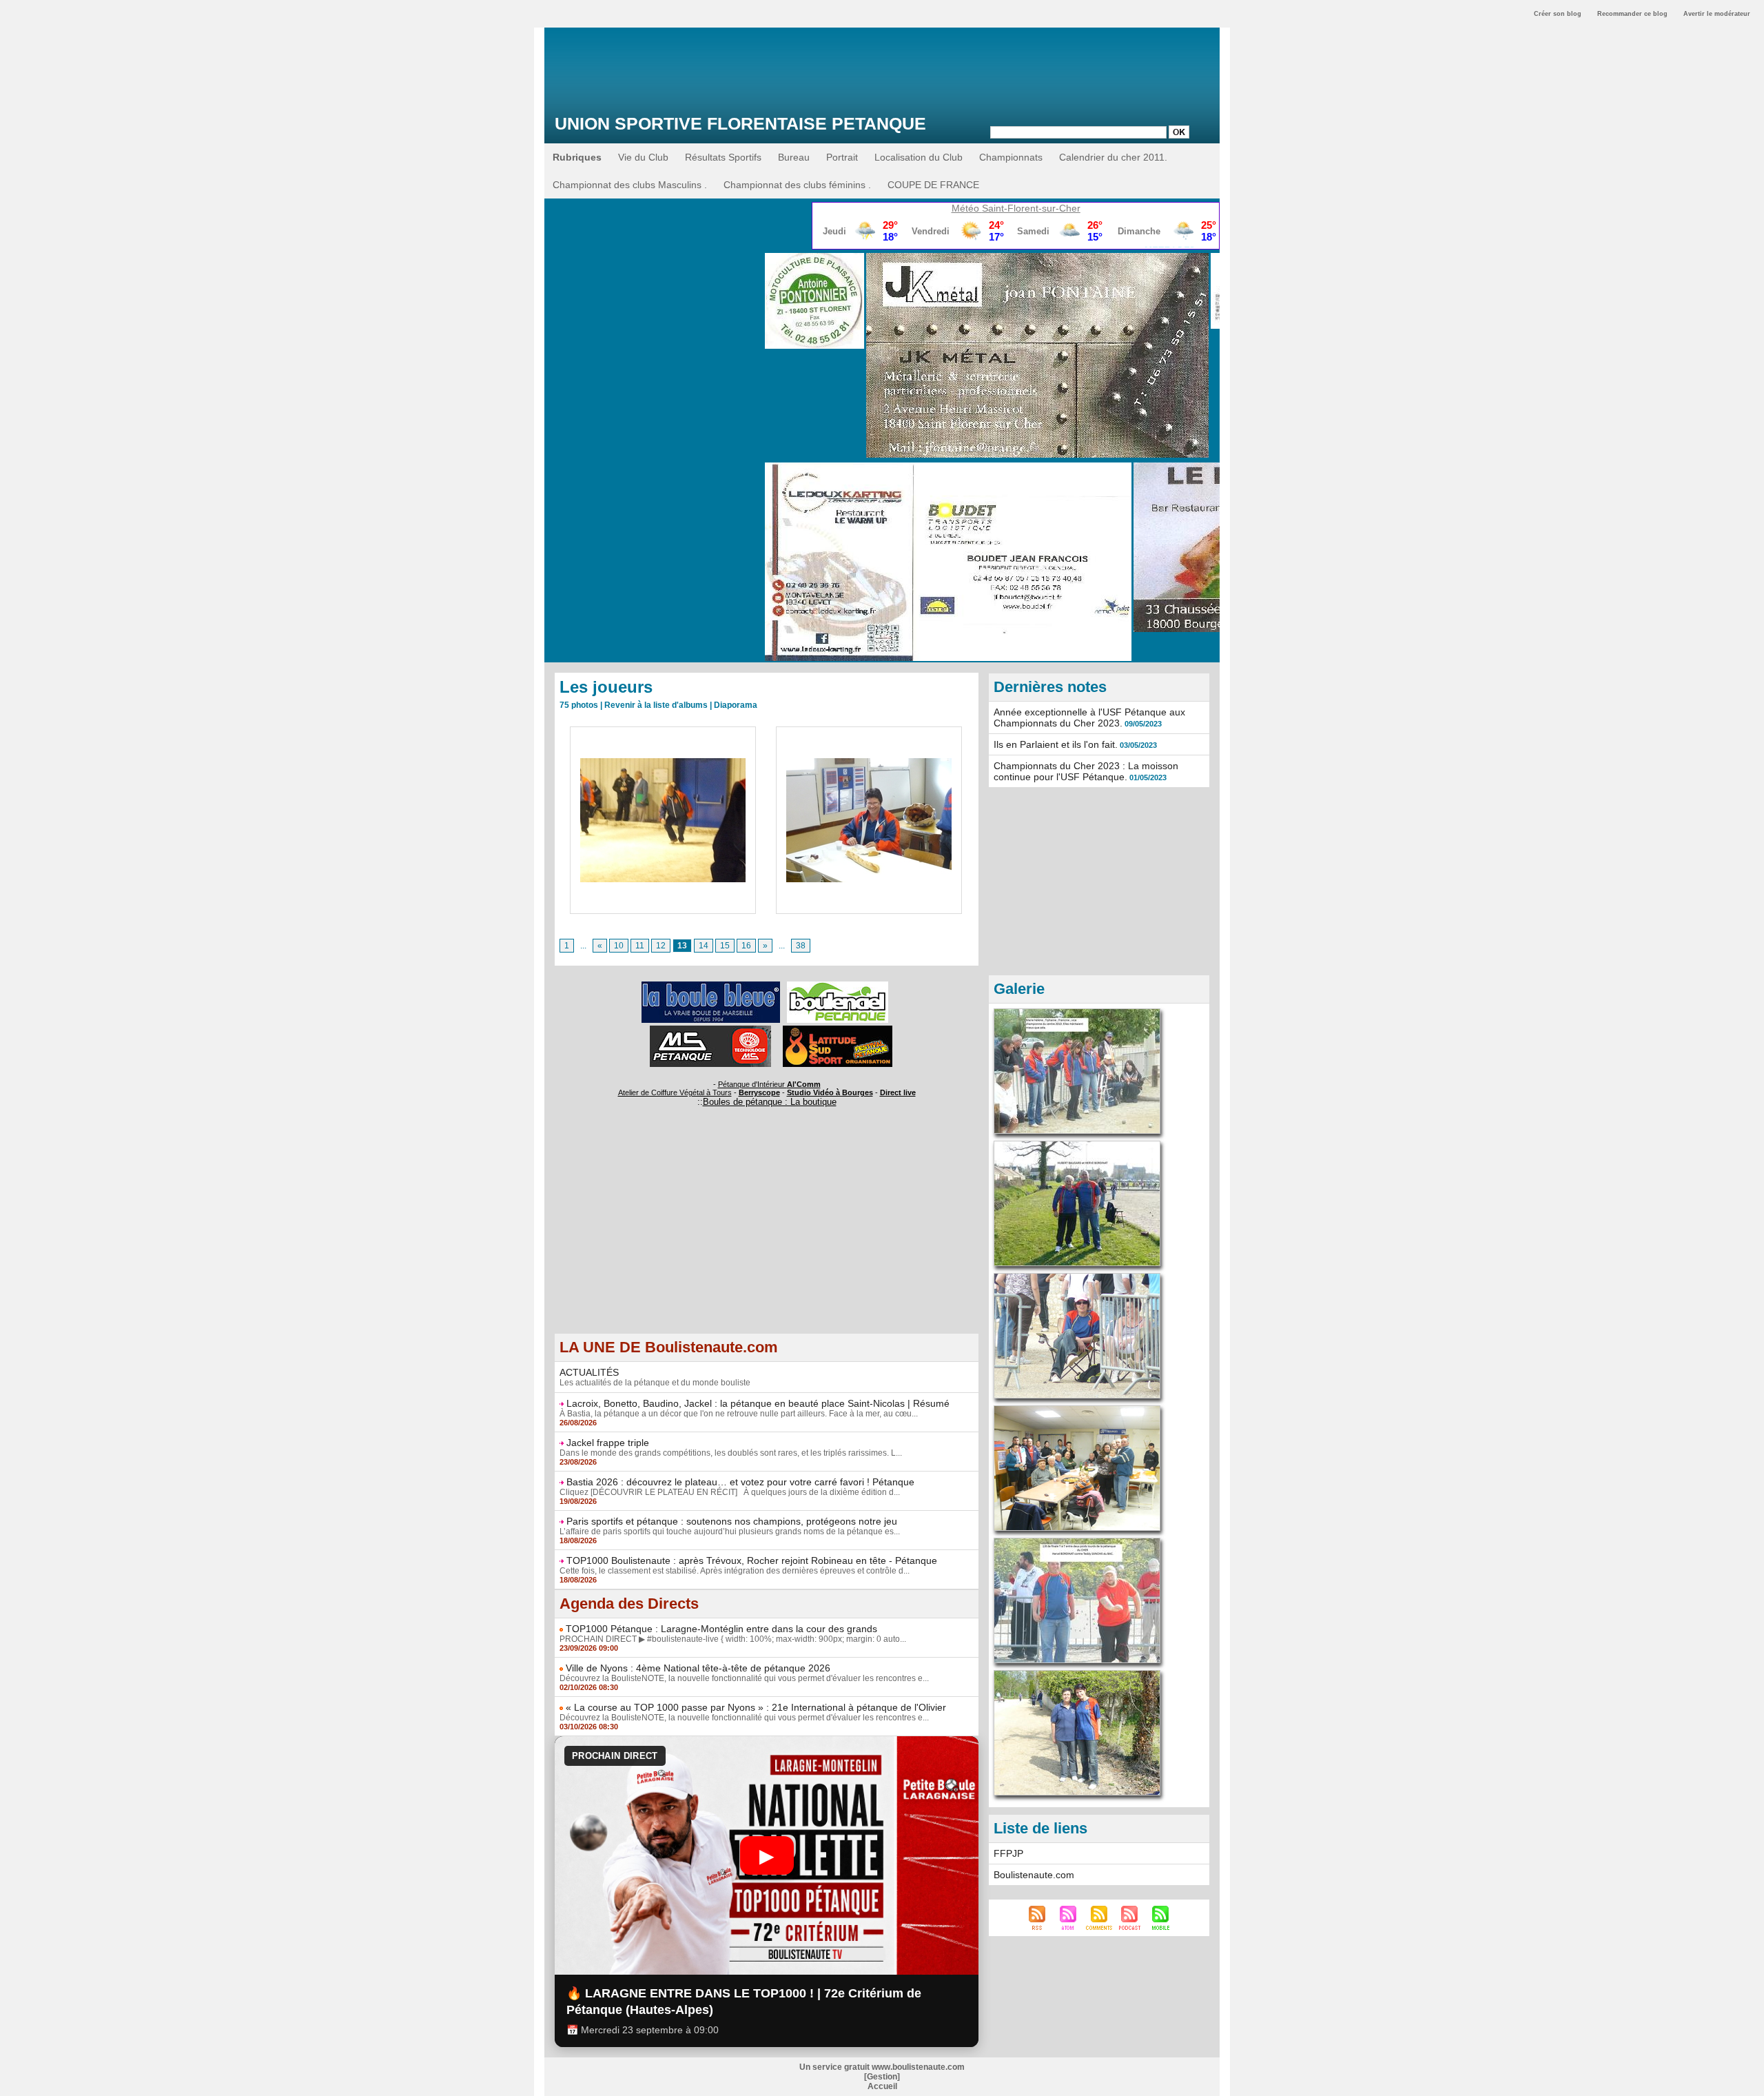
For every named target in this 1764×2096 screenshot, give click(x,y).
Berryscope (759, 1092)
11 (640, 946)
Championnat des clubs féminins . (797, 185)
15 (725, 946)
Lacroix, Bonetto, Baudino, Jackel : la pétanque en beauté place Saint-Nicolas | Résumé (758, 1403)
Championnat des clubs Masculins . (630, 185)
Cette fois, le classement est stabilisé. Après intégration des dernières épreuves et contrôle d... (735, 1571)
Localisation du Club (919, 157)
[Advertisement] (767, 1237)
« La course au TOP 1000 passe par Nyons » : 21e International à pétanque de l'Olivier (756, 1707)
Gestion (882, 2077)
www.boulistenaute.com (918, 2067)
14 (704, 946)
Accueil (882, 2086)
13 (682, 946)
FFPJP (1008, 1853)
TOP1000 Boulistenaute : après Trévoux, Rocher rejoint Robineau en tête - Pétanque (752, 1560)
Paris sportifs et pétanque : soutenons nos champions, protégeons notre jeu (732, 1521)
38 (801, 946)
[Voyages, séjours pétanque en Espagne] (838, 1030)
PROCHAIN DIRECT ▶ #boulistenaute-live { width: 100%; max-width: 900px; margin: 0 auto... (733, 1639)
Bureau (794, 157)
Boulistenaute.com (1034, 1875)
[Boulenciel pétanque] (838, 986)
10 (619, 946)
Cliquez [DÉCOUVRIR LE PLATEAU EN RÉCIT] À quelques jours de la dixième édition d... (730, 1492)
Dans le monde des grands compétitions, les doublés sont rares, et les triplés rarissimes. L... (731, 1453)
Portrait (842, 157)
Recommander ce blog (1632, 14)
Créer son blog (1558, 14)
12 (661, 946)
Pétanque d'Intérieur (769, 1084)
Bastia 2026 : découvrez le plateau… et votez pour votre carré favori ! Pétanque (740, 1482)
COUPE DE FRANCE (933, 185)
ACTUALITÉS (589, 1372)
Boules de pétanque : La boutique (770, 1102)
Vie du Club (643, 157)
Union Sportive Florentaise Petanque (740, 123)
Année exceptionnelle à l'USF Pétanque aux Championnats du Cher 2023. (1089, 718)
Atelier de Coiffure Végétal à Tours (675, 1092)
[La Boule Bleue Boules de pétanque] (711, 986)
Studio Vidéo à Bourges (830, 1092)
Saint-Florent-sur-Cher (1031, 208)
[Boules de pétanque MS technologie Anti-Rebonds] (710, 1030)
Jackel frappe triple (608, 1443)
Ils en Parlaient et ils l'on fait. (1056, 744)
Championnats (1011, 157)
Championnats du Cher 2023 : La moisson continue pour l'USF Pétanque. (1086, 771)
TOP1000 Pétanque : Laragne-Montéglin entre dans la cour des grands (721, 1629)
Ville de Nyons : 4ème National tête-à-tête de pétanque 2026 (698, 1668)
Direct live (898, 1092)
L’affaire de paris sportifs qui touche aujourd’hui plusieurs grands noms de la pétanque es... (730, 1532)
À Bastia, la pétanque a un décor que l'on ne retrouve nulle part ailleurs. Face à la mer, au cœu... (739, 1414)
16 (746, 946)
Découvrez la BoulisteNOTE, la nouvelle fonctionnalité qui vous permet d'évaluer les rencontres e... (744, 1678)
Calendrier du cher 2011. (1113, 157)
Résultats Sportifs (723, 157)
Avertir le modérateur (1717, 14)
